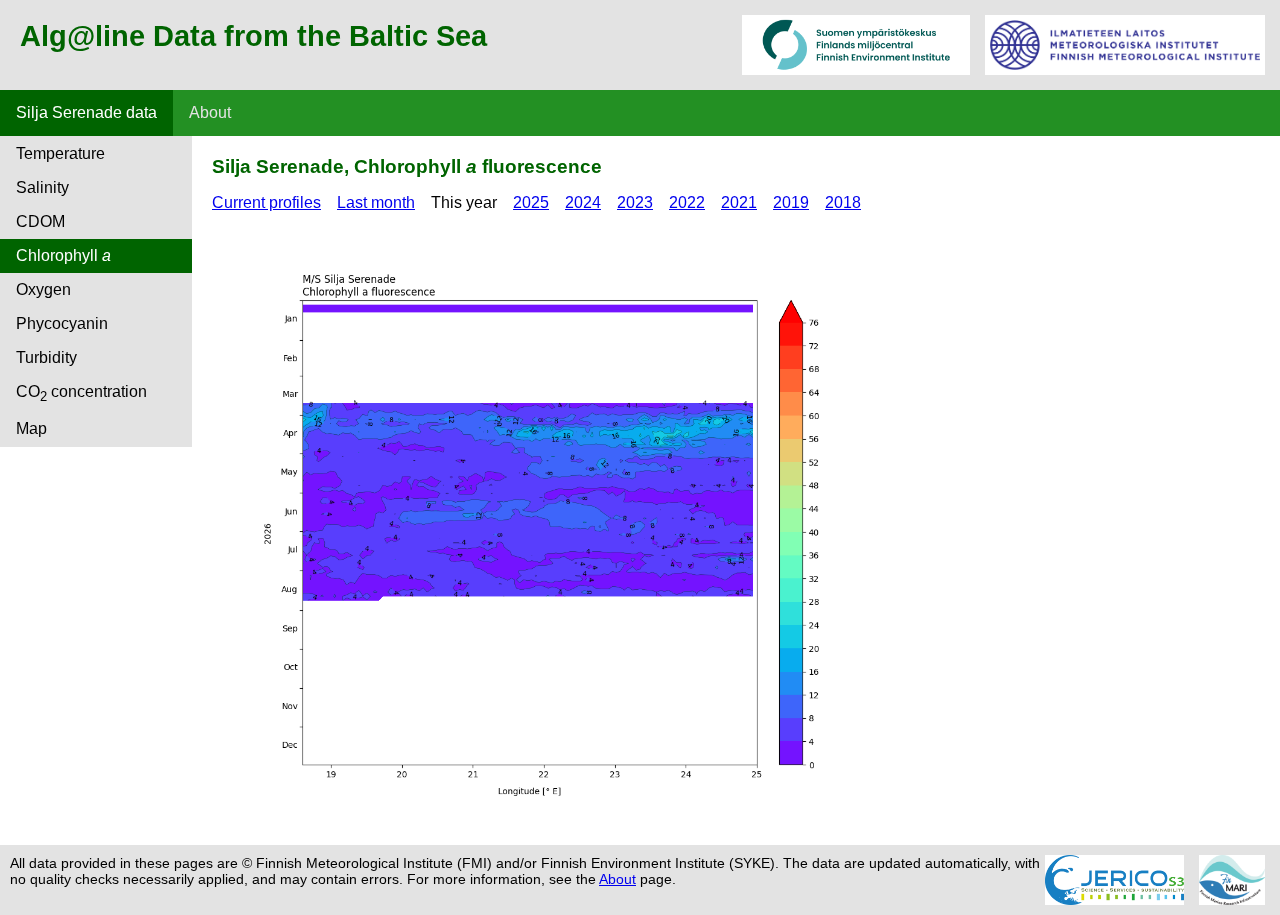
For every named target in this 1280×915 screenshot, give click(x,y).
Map (31, 428)
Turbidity (46, 357)
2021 (739, 202)
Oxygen (43, 289)
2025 (531, 202)
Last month (376, 202)
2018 (843, 202)
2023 (635, 202)
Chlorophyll (63, 255)
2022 (687, 202)
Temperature (60, 153)
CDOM (40, 221)
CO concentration (81, 393)
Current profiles (266, 202)
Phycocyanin (62, 323)
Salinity (42, 187)
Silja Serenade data (86, 112)
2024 (583, 202)
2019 (791, 202)
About (210, 112)
